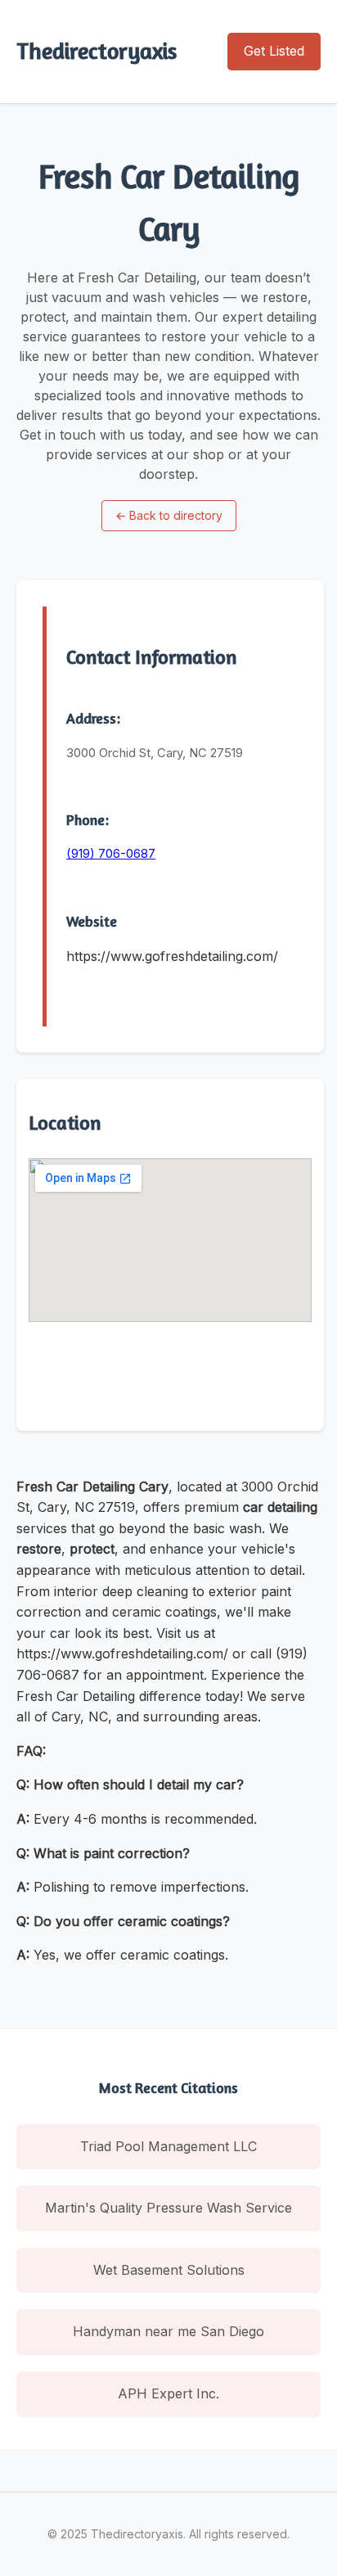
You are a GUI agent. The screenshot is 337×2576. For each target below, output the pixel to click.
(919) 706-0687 (111, 853)
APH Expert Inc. (168, 2393)
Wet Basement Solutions (169, 2270)
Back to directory (169, 515)
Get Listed (274, 51)
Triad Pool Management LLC (168, 2146)
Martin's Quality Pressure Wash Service (168, 2208)
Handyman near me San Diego (168, 2331)
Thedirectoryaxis (97, 51)
